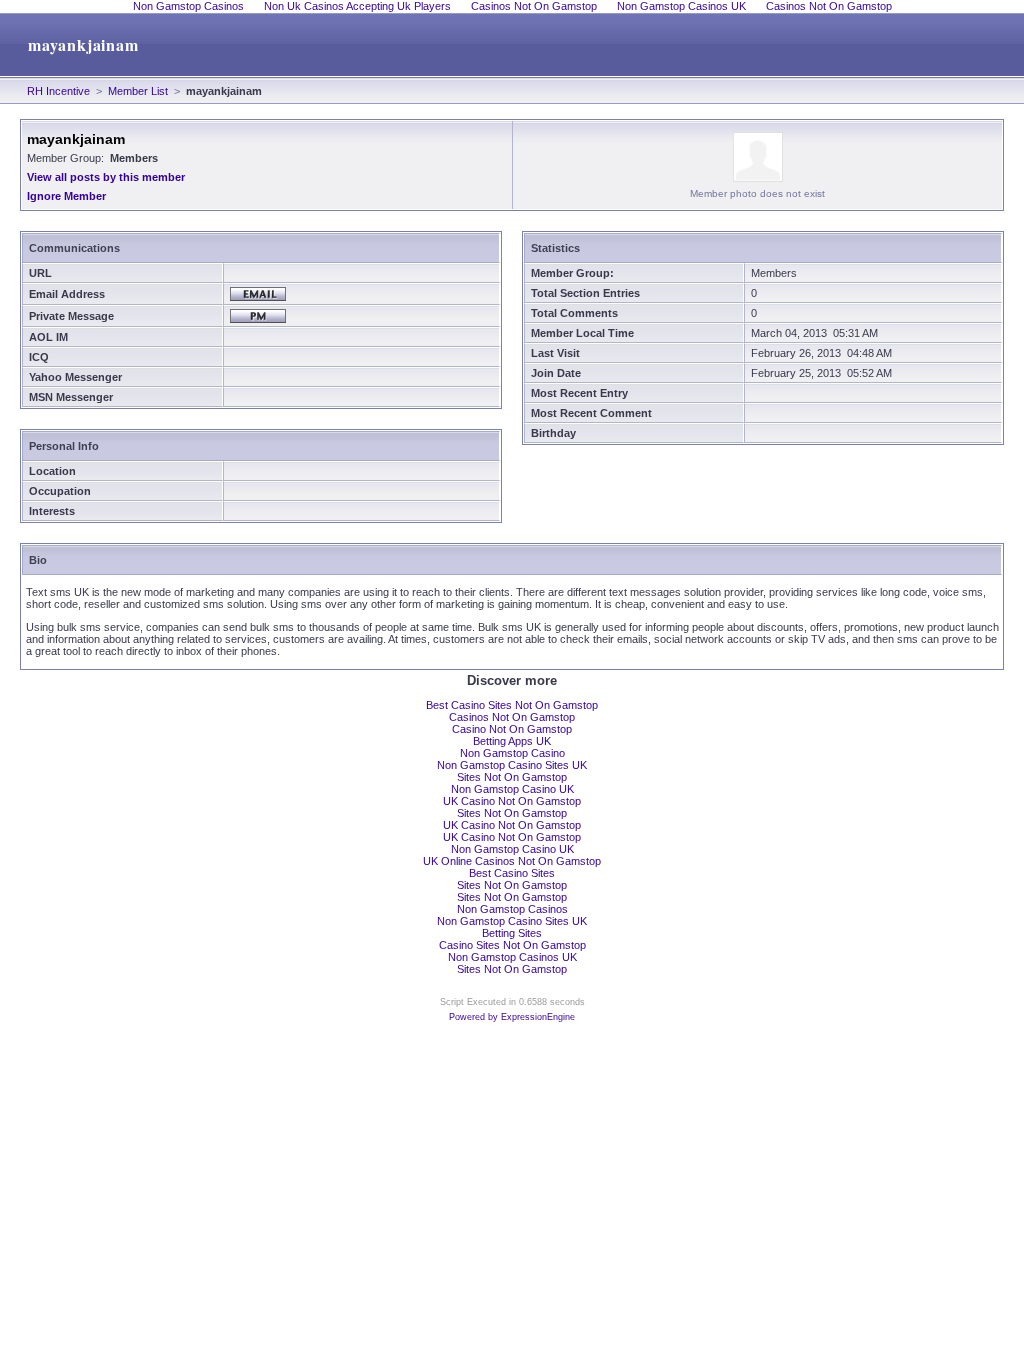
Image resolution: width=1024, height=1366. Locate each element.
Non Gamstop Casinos (512, 909)
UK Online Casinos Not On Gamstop (512, 861)
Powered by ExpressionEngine (512, 1017)
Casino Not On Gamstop (512, 729)
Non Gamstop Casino (512, 753)
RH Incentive (58, 91)
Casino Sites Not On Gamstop (512, 945)
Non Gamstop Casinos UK (512, 957)
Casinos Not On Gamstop (512, 717)
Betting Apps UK (512, 741)
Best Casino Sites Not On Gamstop (512, 705)
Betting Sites (512, 933)
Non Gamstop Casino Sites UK (512, 765)
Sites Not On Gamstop (512, 777)
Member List (138, 91)
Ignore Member (66, 196)
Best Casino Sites (512, 873)
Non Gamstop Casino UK (512, 789)
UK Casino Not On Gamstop (512, 801)
